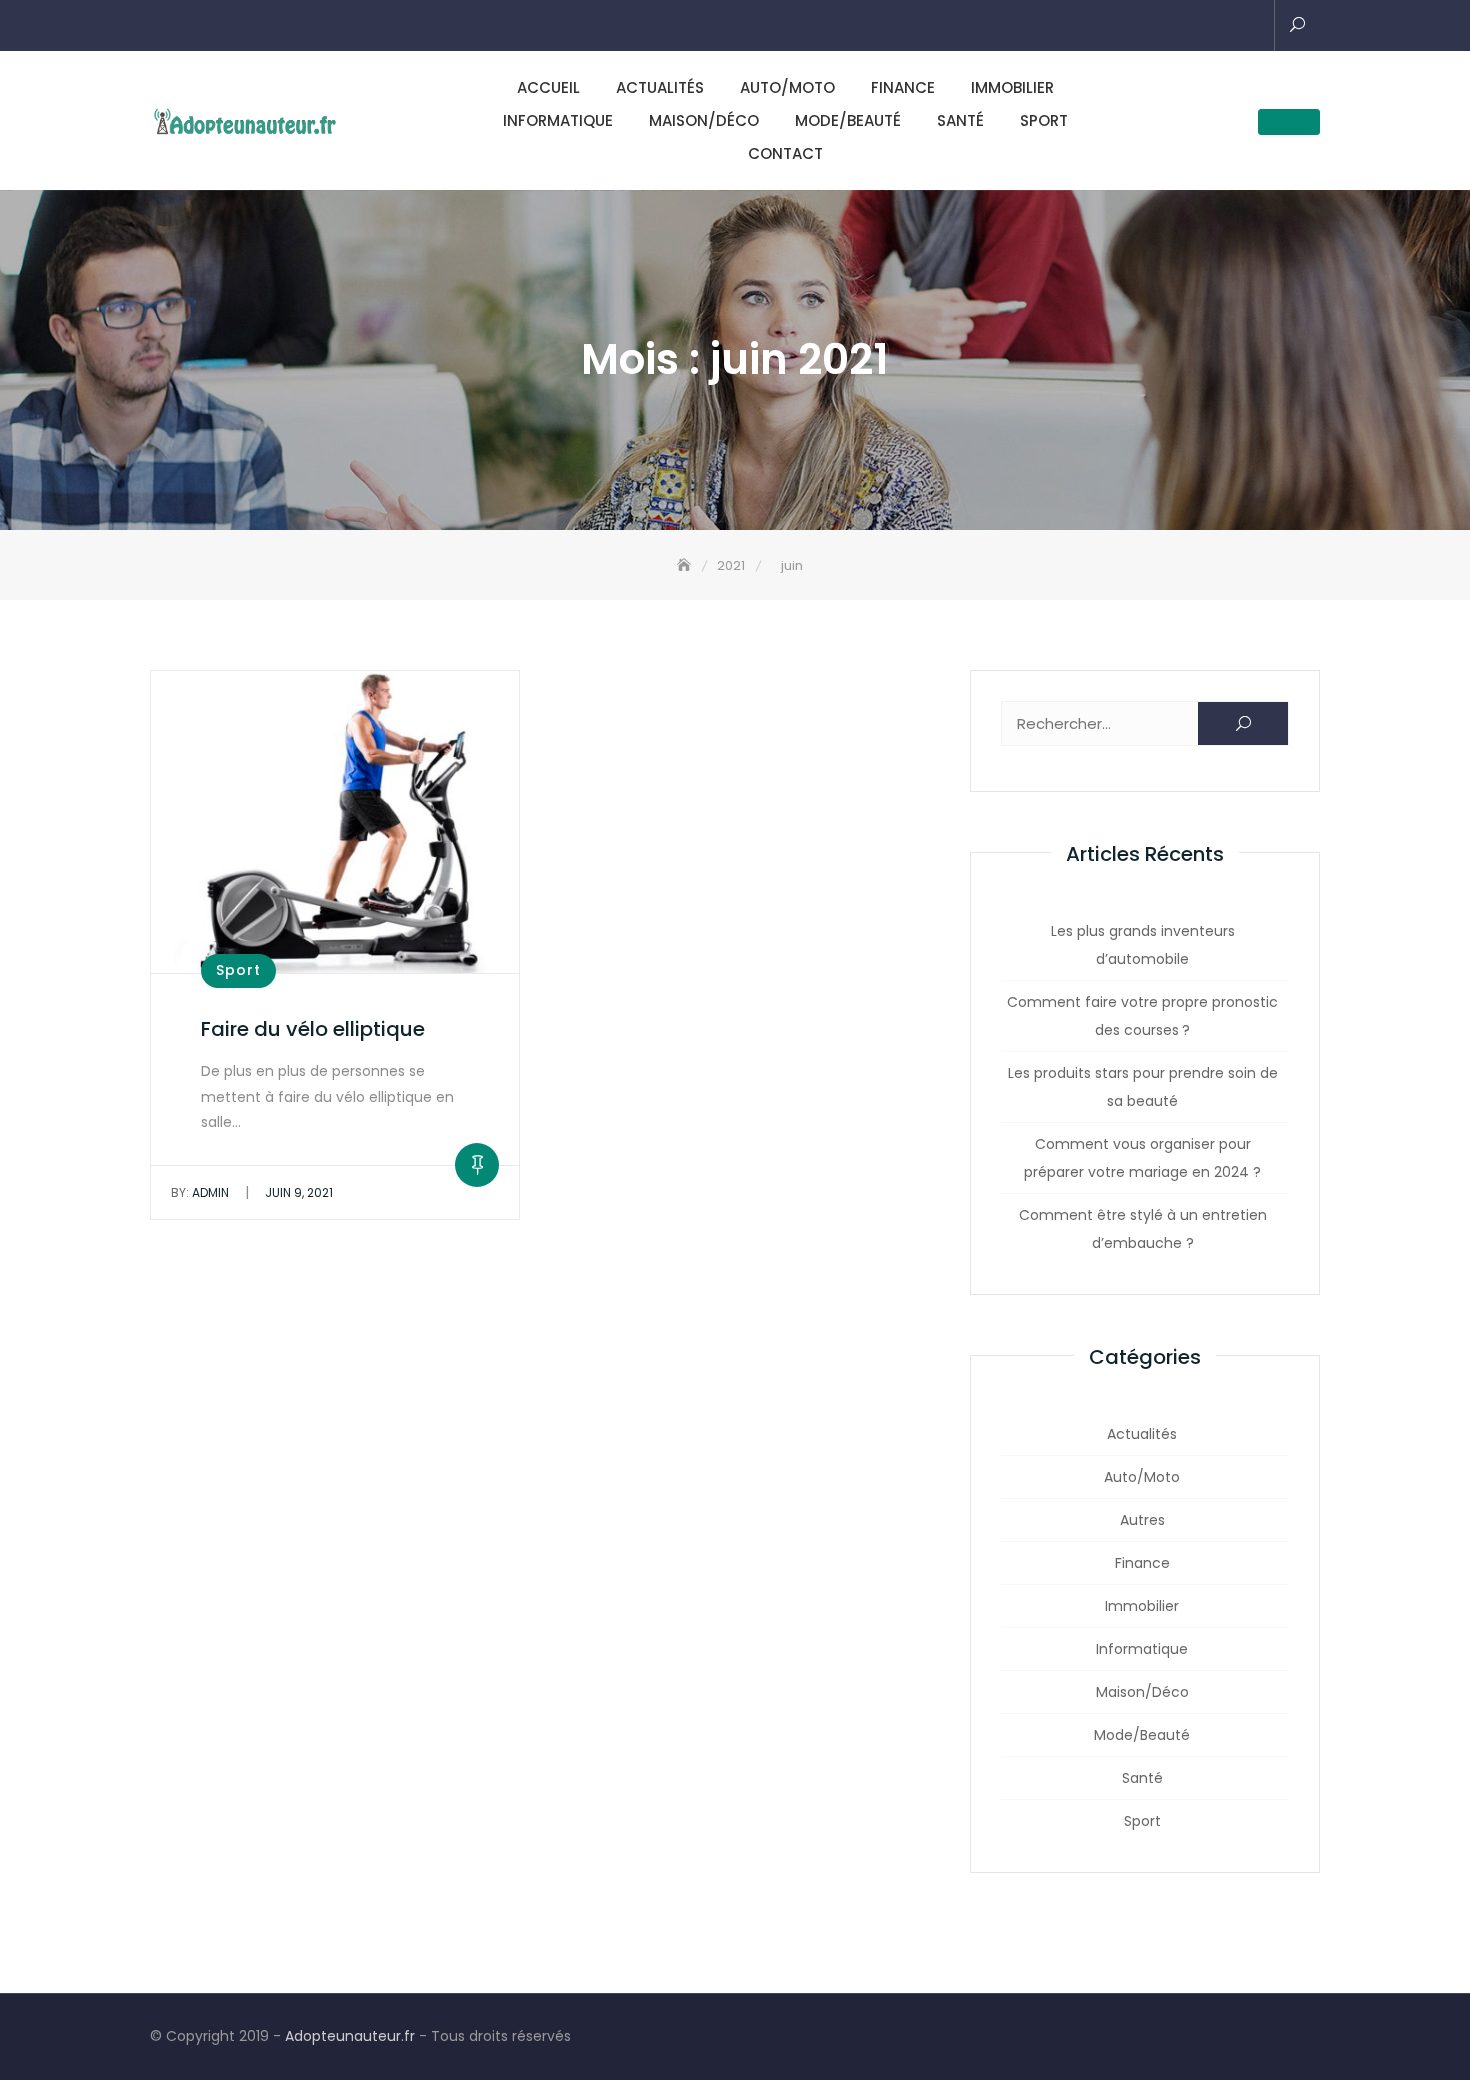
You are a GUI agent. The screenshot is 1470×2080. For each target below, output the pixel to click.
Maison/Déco (704, 120)
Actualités (660, 87)
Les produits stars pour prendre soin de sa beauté (1143, 1087)
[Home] (686, 565)
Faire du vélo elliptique (313, 1029)
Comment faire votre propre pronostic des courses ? (1142, 1016)
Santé (960, 120)
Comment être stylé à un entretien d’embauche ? (1143, 1229)
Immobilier (1012, 87)
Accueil (548, 87)
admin (200, 1192)
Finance (903, 87)
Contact (785, 153)
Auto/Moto (787, 87)
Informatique (558, 120)
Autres (1142, 1520)
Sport (1044, 120)
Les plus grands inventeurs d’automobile (1143, 945)
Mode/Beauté (848, 120)
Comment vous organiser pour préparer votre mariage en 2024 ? (1142, 1158)
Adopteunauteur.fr (350, 2036)
